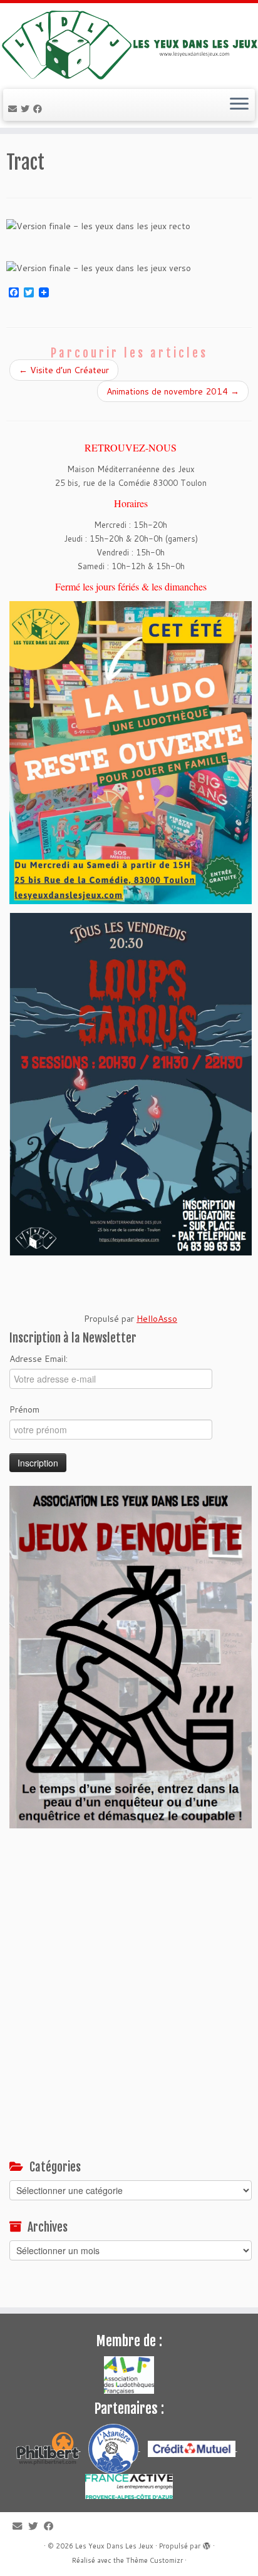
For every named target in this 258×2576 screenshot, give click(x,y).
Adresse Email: (39, 1359)
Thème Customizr (154, 2560)
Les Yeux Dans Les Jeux (114, 2546)
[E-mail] (14, 109)
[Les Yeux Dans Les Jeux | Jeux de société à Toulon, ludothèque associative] (129, 44)
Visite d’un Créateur (64, 370)
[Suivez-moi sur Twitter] (27, 109)
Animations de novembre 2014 (173, 391)
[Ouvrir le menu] (239, 105)
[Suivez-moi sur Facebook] (39, 109)
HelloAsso (157, 1319)
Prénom (24, 1409)
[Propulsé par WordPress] (207, 2543)
